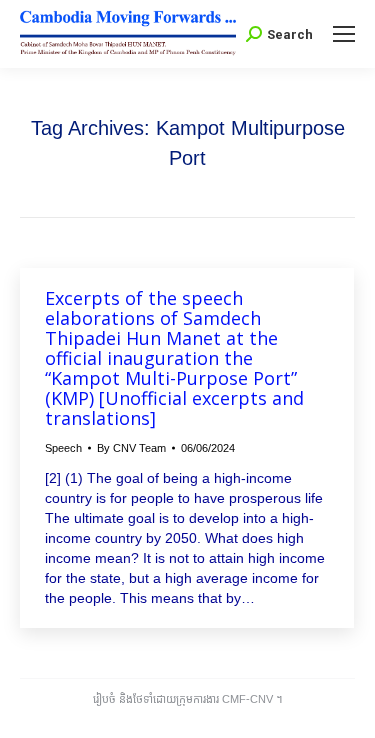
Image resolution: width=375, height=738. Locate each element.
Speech (63, 448)
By (131, 448)
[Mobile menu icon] (344, 34)
